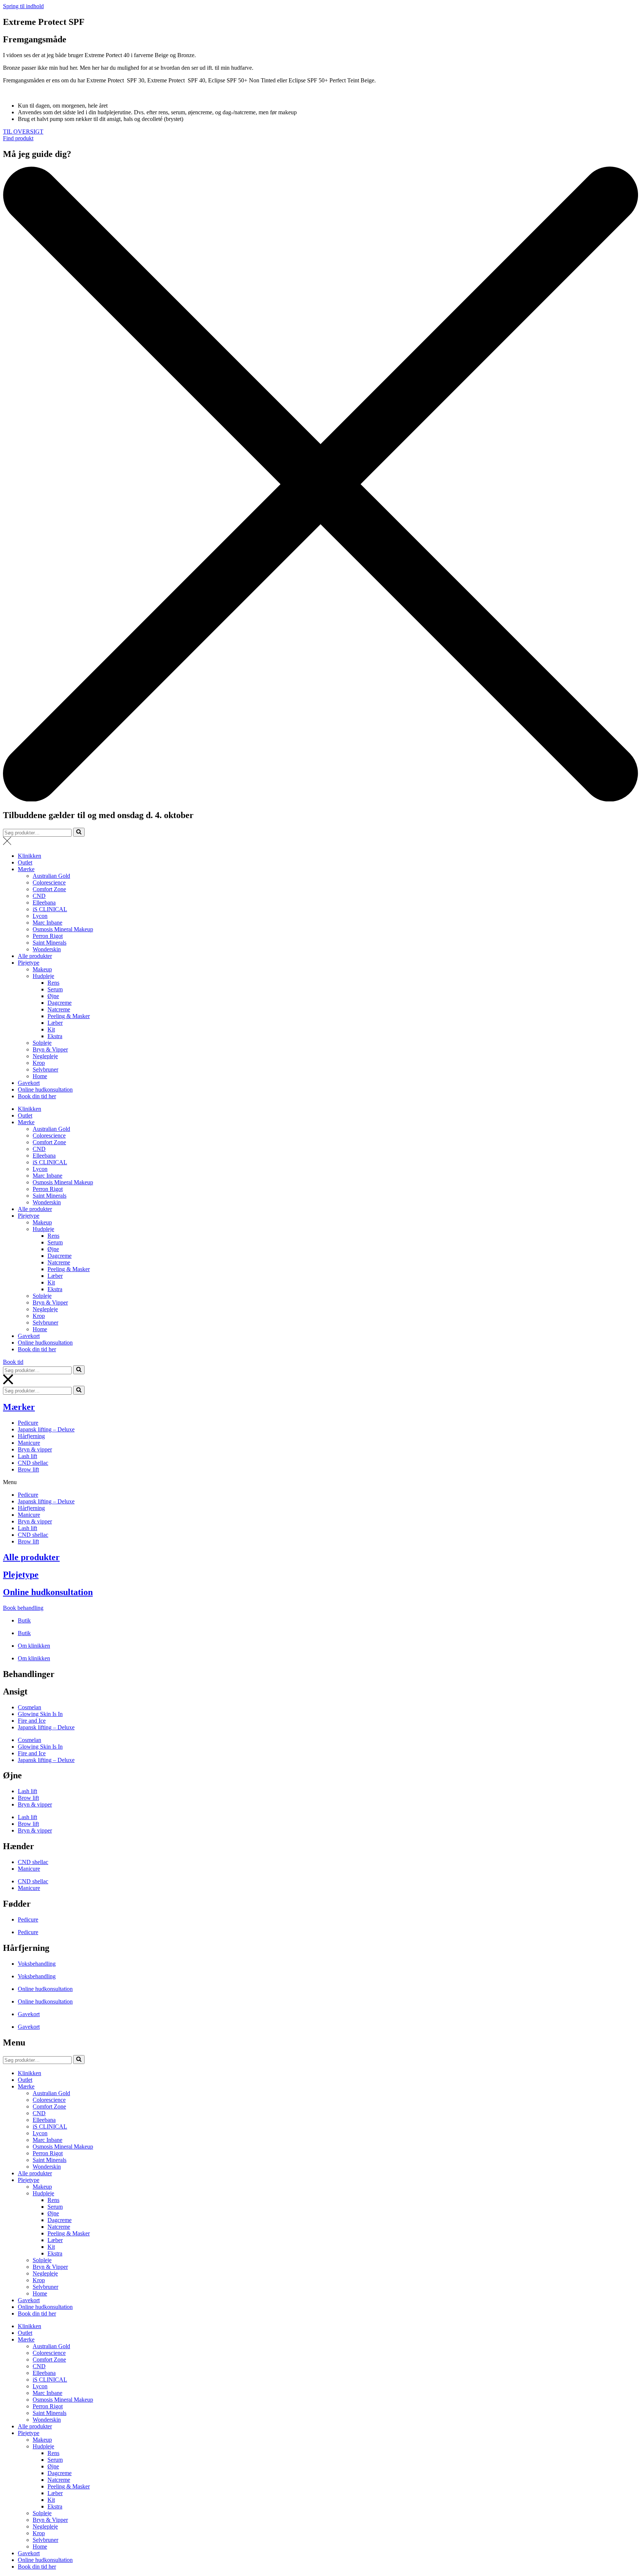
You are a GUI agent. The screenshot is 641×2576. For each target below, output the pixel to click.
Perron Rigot (48, 936)
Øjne (53, 996)
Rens (53, 983)
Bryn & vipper (35, 1449)
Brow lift (28, 1469)
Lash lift (27, 1456)
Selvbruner (45, 1069)
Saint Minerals (50, 943)
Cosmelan (29, 1707)
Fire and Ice (32, 1721)
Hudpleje (43, 976)
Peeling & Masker (69, 1016)
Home (40, 1076)
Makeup (42, 969)
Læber (55, 1023)
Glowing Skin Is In (40, 1714)
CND (39, 896)
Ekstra (55, 1036)
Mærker (19, 1407)
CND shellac (33, 1463)
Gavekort (29, 1083)
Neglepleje (45, 1056)
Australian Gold (51, 876)
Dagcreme (60, 1003)
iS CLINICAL (50, 909)
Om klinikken (34, 1646)
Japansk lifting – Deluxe (46, 1429)
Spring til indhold (23, 6)
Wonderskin (47, 949)
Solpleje (42, 1043)
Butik (24, 1620)
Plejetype (29, 963)
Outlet (25, 862)
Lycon (40, 916)
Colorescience (49, 882)
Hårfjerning (31, 1436)
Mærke (26, 869)
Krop (39, 1063)
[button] (23, 132)
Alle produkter (35, 956)
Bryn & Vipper (50, 1049)
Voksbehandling (37, 1964)
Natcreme (59, 1009)
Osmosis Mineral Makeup (63, 929)
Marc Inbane (47, 923)
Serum (55, 989)
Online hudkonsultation (45, 1090)
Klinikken (29, 856)
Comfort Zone (49, 889)
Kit (51, 1029)
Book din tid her (37, 1096)
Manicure (29, 1443)
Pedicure (28, 1423)
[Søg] (79, 832)
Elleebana (44, 903)
